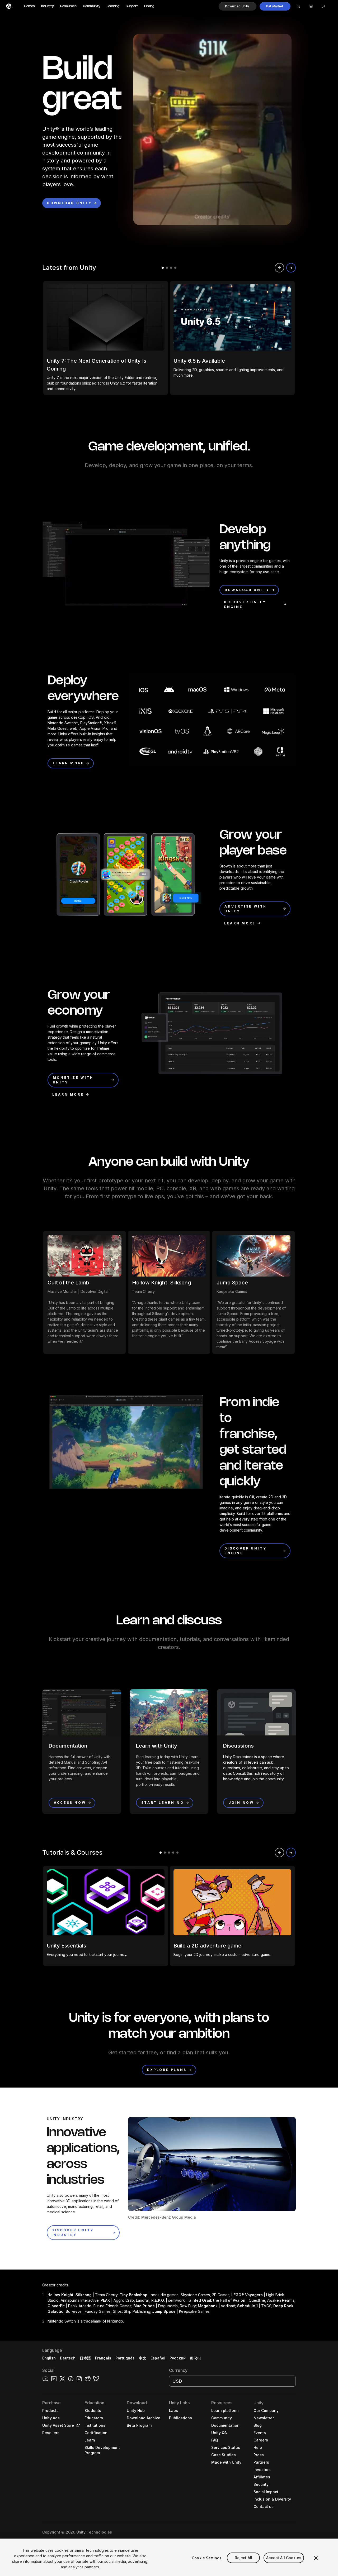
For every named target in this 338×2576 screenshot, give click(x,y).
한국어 (195, 2358)
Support (132, 6)
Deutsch (68, 2358)
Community (92, 6)
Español (158, 2358)
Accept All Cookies (284, 2558)
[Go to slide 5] (177, 1853)
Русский (178, 2358)
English (49, 2358)
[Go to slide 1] (163, 268)
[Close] (316, 2558)
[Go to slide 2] (167, 268)
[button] (238, 6)
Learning (113, 6)
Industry (48, 6)
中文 (143, 2358)
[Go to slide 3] (171, 268)
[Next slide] (291, 268)
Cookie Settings (207, 2558)
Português (125, 2358)
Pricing (149, 6)
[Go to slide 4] (175, 268)
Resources (68, 6)
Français (103, 2358)
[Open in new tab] (77, 2425)
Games (29, 6)
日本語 (85, 2358)
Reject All (243, 2558)
